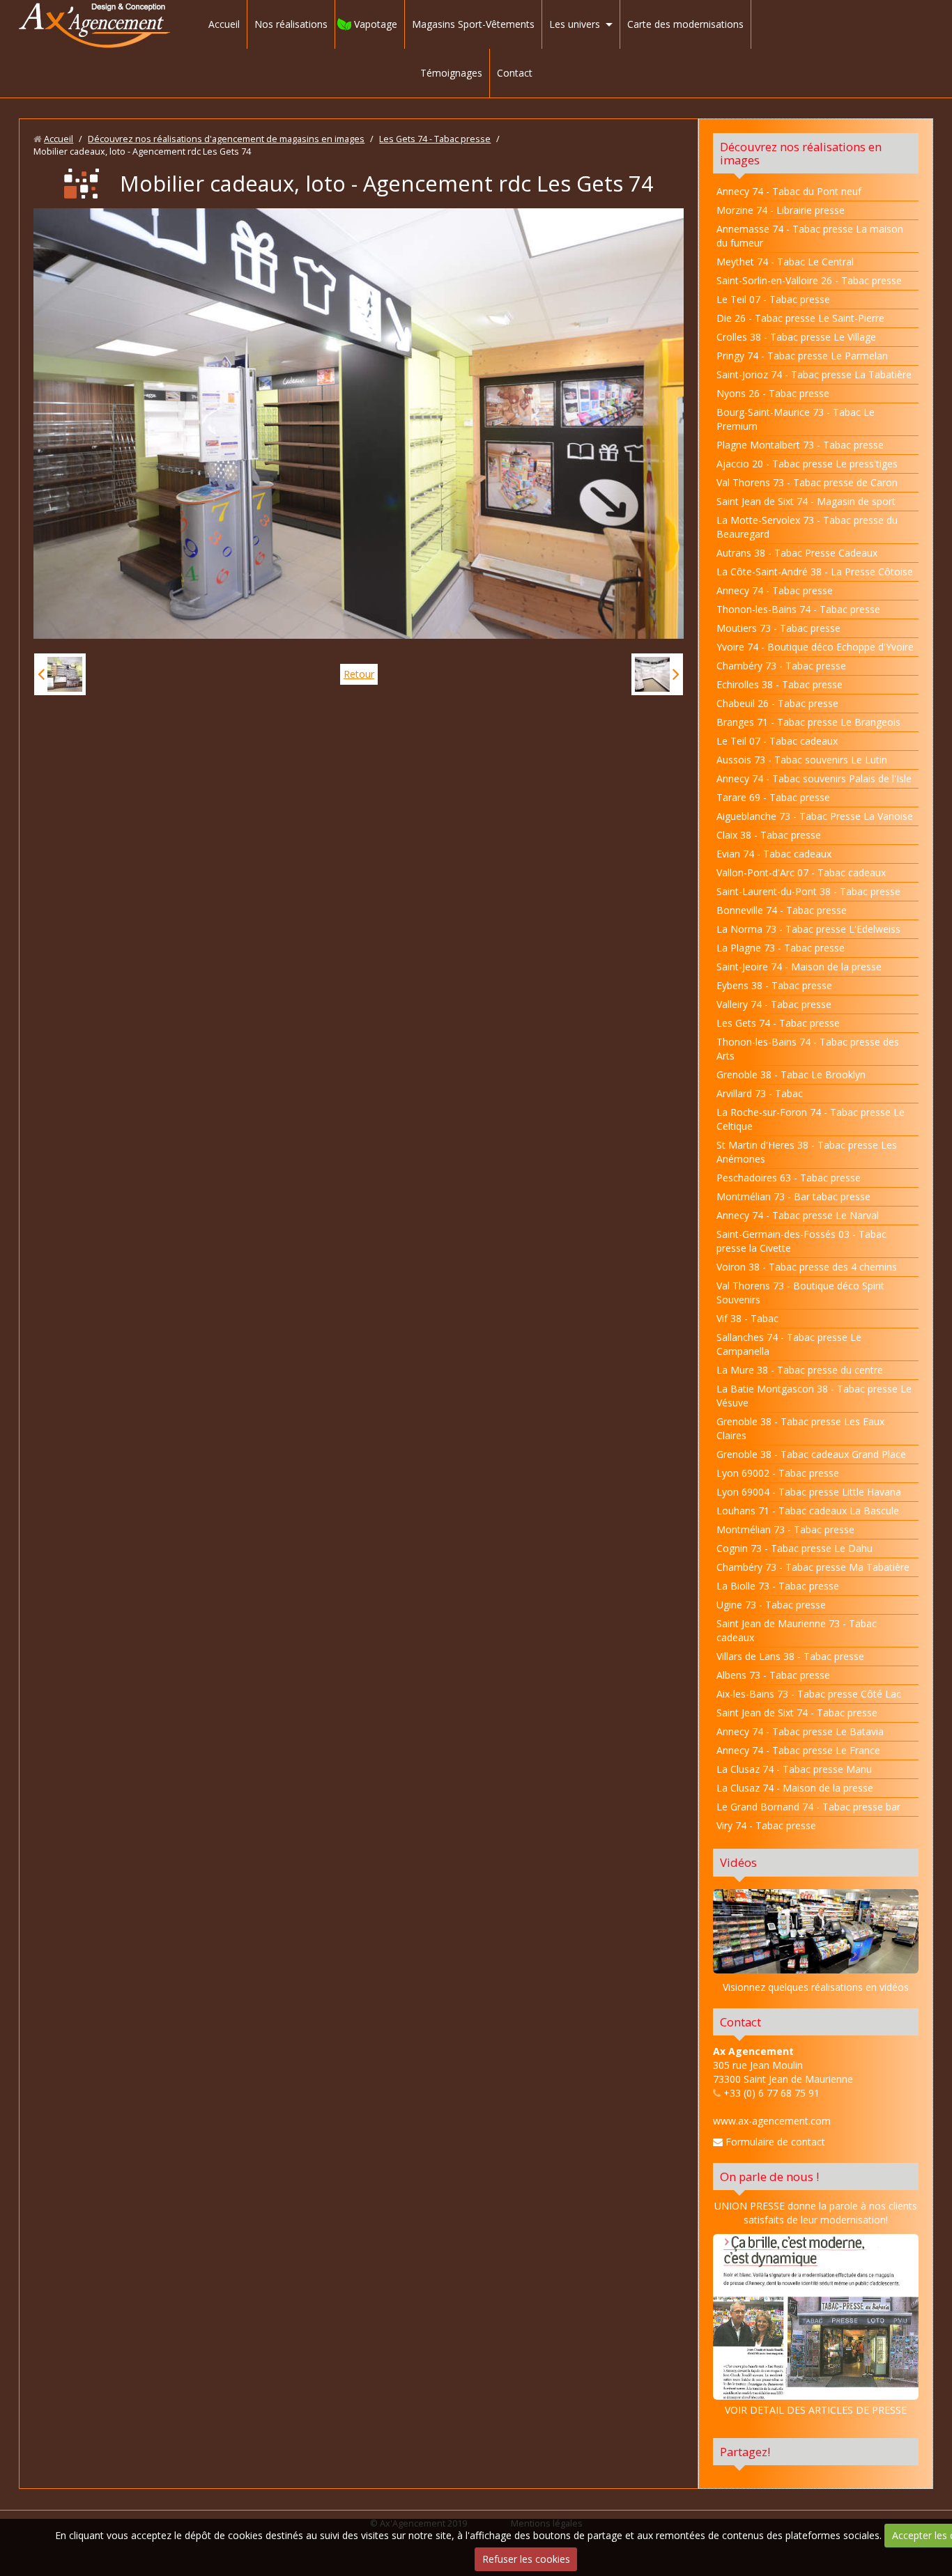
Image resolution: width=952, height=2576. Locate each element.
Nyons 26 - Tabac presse (773, 393)
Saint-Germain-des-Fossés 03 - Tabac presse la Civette (801, 1241)
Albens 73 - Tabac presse (773, 1675)
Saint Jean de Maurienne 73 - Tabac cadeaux (797, 1630)
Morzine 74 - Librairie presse (781, 210)
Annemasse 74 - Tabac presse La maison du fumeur (810, 236)
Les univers (575, 24)
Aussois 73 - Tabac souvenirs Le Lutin (802, 760)
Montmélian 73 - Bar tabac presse (793, 1196)
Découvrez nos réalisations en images (801, 153)
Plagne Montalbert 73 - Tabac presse (800, 445)
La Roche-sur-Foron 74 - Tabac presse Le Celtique (811, 1119)
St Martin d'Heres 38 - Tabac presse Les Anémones (807, 1152)
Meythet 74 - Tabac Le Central (785, 262)
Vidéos (738, 1862)
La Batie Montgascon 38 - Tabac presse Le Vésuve (814, 1396)
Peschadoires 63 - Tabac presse (789, 1178)
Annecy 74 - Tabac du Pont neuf (789, 191)
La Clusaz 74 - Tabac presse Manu (794, 1769)
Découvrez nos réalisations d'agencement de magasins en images (226, 139)
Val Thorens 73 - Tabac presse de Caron (807, 482)
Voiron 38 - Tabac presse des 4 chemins (807, 1267)
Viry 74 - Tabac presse (766, 1825)
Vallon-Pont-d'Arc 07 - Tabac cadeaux (801, 872)
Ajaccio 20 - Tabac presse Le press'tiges (807, 464)
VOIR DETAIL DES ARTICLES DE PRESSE (816, 2410)
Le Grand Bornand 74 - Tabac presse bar (808, 1807)
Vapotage (376, 24)
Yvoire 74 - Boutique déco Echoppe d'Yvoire (815, 647)
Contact (515, 73)
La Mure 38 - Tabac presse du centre (800, 1370)
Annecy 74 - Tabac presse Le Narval (798, 1215)
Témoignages (451, 73)
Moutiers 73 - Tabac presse (778, 628)
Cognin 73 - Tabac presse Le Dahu (794, 1548)
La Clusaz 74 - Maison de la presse (795, 1788)
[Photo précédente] (60, 674)
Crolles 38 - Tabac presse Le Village (796, 337)
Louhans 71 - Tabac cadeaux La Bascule (808, 1511)
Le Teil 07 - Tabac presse (773, 299)
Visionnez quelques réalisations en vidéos (816, 1987)
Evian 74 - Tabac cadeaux (774, 854)
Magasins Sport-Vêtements (473, 24)
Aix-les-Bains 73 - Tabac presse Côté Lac (809, 1694)
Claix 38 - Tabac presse (769, 835)
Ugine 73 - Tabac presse (771, 1605)
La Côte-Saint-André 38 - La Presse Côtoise (815, 572)
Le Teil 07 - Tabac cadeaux (777, 741)
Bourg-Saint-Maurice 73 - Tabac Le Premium (796, 419)
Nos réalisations (291, 24)
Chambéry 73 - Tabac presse (781, 666)
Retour (359, 674)
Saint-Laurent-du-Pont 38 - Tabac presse (808, 891)
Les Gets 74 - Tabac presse (435, 139)
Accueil (224, 24)
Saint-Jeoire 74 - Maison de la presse (799, 967)
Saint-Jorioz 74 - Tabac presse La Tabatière (814, 374)
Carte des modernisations (685, 24)
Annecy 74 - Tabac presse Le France (798, 1750)
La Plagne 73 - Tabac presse (781, 948)
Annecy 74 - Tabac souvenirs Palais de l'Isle (814, 778)
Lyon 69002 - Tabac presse (778, 1473)
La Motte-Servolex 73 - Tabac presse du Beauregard (807, 527)
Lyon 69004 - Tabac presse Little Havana (809, 1492)
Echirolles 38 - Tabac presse (780, 684)
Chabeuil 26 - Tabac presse (777, 703)
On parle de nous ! (769, 2177)
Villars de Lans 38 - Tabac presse (790, 1656)
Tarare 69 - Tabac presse (773, 797)
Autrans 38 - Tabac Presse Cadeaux (797, 553)
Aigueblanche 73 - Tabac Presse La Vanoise (815, 816)
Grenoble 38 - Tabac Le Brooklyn (791, 1074)
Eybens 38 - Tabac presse (774, 985)
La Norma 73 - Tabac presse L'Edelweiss (808, 929)
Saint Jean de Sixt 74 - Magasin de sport (806, 501)
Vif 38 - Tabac (747, 1318)
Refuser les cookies (526, 2559)
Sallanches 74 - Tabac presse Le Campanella (789, 1344)
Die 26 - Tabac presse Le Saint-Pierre (800, 318)
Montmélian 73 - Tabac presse (785, 1529)
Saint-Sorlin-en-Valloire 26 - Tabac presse (809, 280)
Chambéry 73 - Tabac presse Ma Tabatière (813, 1567)
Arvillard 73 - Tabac (760, 1093)
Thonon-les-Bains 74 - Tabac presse (798, 609)
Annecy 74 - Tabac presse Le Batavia (800, 1731)
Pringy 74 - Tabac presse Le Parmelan (802, 356)
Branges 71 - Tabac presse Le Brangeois (808, 722)
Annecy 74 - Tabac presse (775, 590)
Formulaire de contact (774, 2142)
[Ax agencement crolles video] (815, 1931)
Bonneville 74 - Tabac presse (782, 910)
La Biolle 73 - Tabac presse (778, 1586)
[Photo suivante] (657, 674)
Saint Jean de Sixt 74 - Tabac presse (797, 1713)
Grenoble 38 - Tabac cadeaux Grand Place (811, 1454)
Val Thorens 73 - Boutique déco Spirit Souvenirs (800, 1293)
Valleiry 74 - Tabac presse (774, 1004)
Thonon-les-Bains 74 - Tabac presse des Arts (808, 1049)
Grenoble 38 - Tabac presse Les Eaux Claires (800, 1428)
